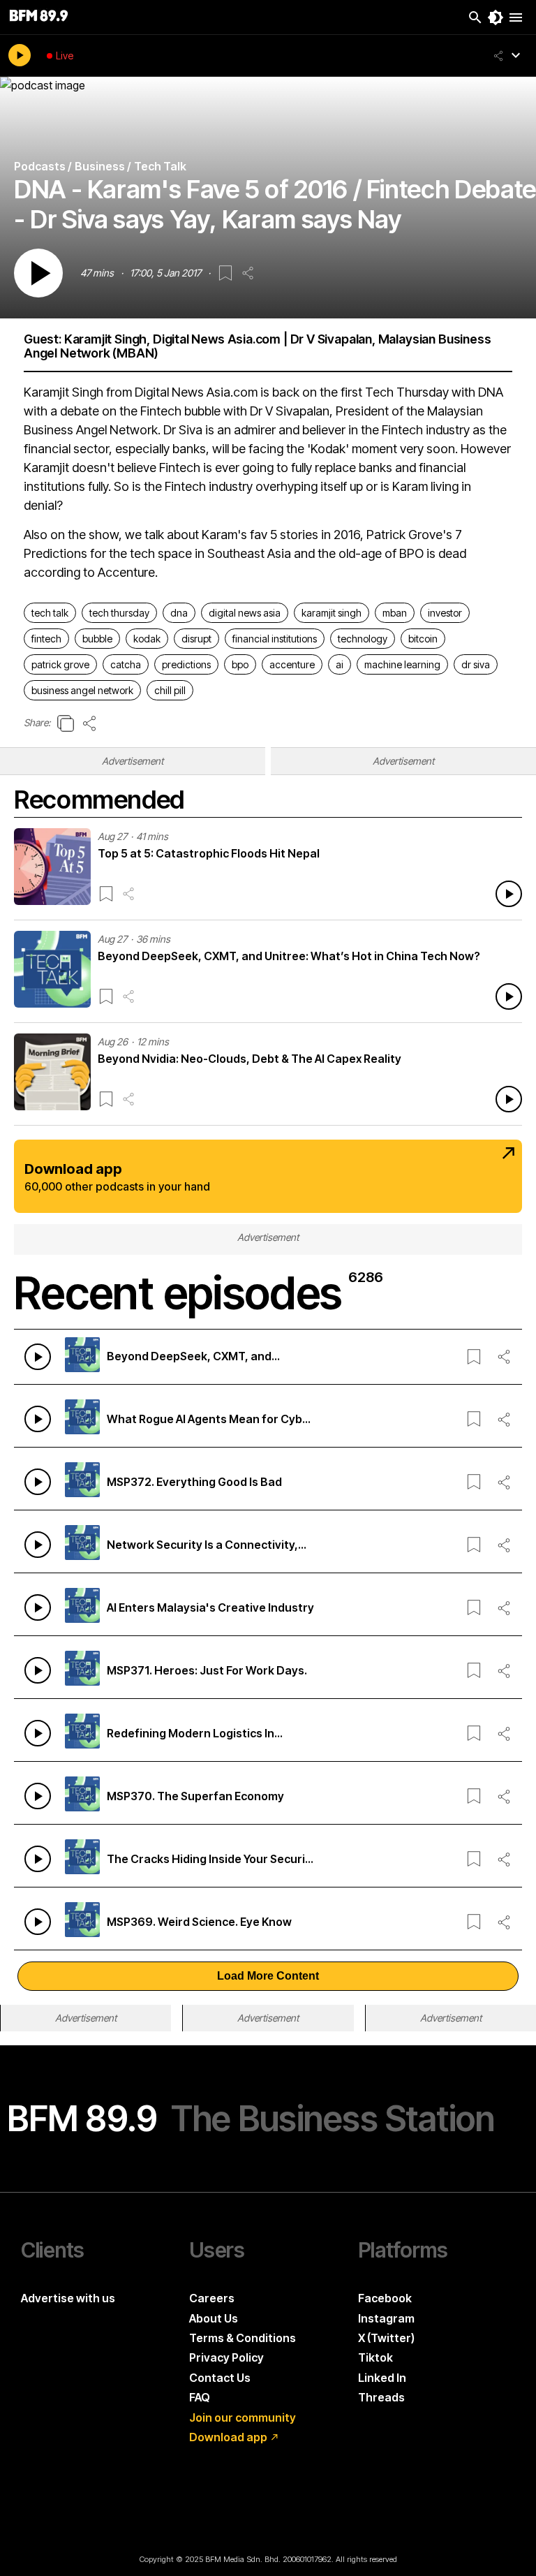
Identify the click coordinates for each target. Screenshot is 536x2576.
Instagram (386, 2318)
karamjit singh (332, 613)
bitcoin (423, 639)
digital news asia (245, 613)
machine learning (402, 664)
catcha (126, 664)
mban (395, 613)
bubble (97, 639)
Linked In (382, 2378)
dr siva (476, 664)
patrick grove (60, 664)
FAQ (200, 2397)
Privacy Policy (226, 2357)
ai (340, 664)
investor (445, 613)
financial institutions (275, 639)
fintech (46, 639)
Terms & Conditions (243, 2338)
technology (363, 639)
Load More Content (268, 1976)
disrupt (196, 639)
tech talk (50, 613)
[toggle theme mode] (496, 17)
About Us (214, 2318)
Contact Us (220, 2378)
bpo (240, 664)
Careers (212, 2298)
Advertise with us (68, 2298)
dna (179, 613)
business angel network (82, 690)
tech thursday (119, 613)
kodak (147, 639)
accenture (292, 664)
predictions (186, 664)
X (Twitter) (386, 2338)
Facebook (385, 2298)
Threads (381, 2397)
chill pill (170, 690)
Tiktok (375, 2357)
